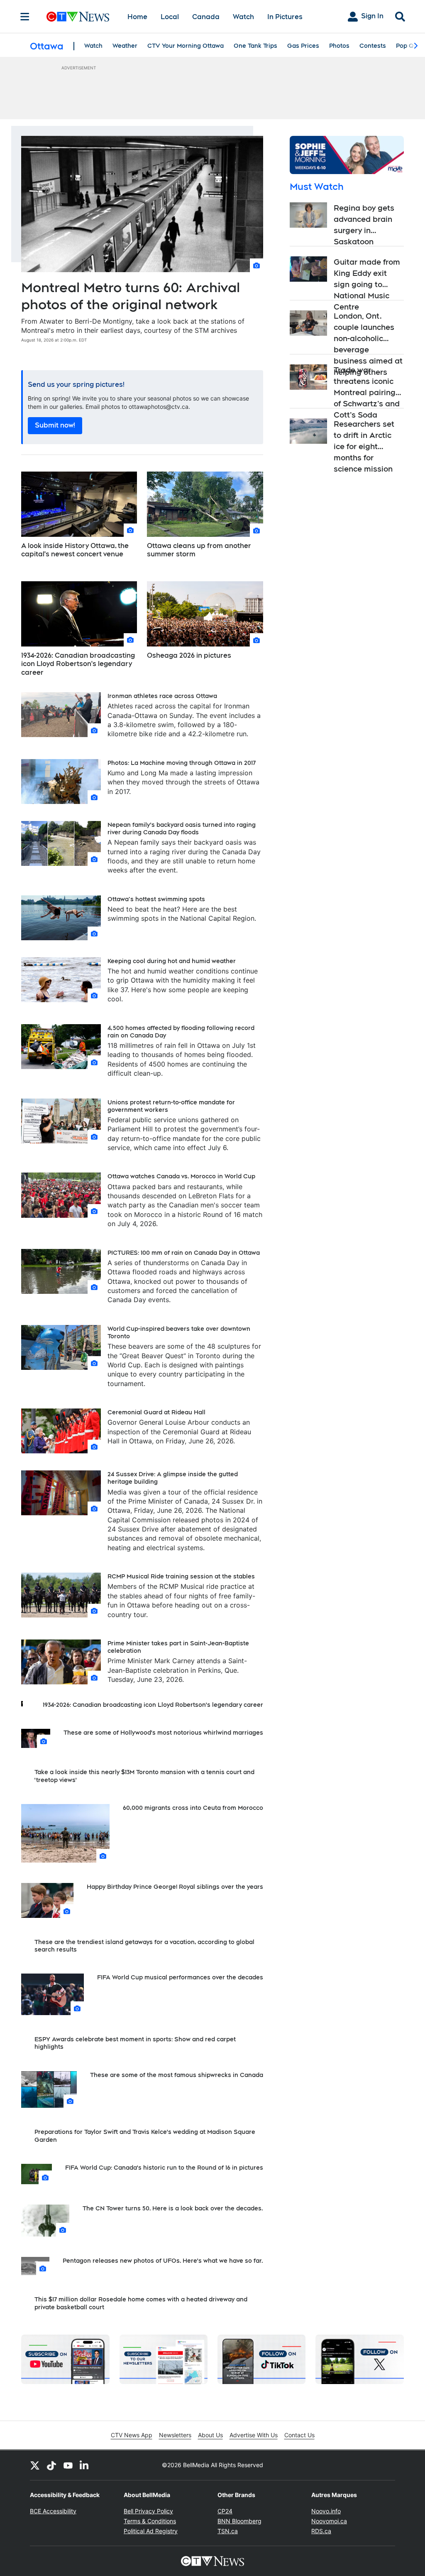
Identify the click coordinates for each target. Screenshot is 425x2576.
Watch (243, 17)
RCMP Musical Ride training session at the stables (181, 1576)
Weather (125, 46)
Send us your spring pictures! (76, 385)
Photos (339, 46)
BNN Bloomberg (239, 2521)
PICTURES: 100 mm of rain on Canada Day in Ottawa (184, 1253)
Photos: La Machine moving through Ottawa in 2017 (182, 763)
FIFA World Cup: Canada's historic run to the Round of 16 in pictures (164, 2168)
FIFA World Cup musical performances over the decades (180, 1977)
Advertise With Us (254, 2435)
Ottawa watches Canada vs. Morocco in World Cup (181, 1176)
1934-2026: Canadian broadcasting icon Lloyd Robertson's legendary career (78, 664)
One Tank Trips (255, 46)
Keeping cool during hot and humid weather (172, 961)
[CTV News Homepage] (78, 17)
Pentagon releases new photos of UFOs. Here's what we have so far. (163, 2261)
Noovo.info (326, 2511)
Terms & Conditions (150, 2521)
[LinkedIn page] (85, 2465)
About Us (210, 2435)
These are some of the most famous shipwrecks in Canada (177, 2075)
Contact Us (299, 2435)
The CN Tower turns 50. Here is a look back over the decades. (173, 2208)
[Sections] (25, 17)
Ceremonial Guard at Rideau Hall (156, 1412)
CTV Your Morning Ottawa (186, 46)
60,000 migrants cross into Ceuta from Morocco (193, 1808)
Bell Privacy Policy (148, 2511)
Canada (206, 17)
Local (170, 17)
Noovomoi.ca (329, 2521)
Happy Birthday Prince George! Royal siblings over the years (175, 1887)
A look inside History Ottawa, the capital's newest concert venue (75, 550)
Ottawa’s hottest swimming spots (156, 899)
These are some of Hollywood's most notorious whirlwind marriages (163, 1733)
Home (137, 17)
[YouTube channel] (68, 2465)
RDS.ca (321, 2531)
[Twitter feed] (35, 2465)
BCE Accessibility (53, 2511)
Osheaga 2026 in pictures (189, 655)
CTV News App (132, 2435)
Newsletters (175, 2435)
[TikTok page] (51, 2465)
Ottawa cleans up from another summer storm (199, 550)
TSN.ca (228, 2531)
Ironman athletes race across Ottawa (162, 696)
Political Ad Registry (151, 2531)
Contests (373, 46)
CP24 (225, 2511)
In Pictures (285, 17)
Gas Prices (303, 46)
